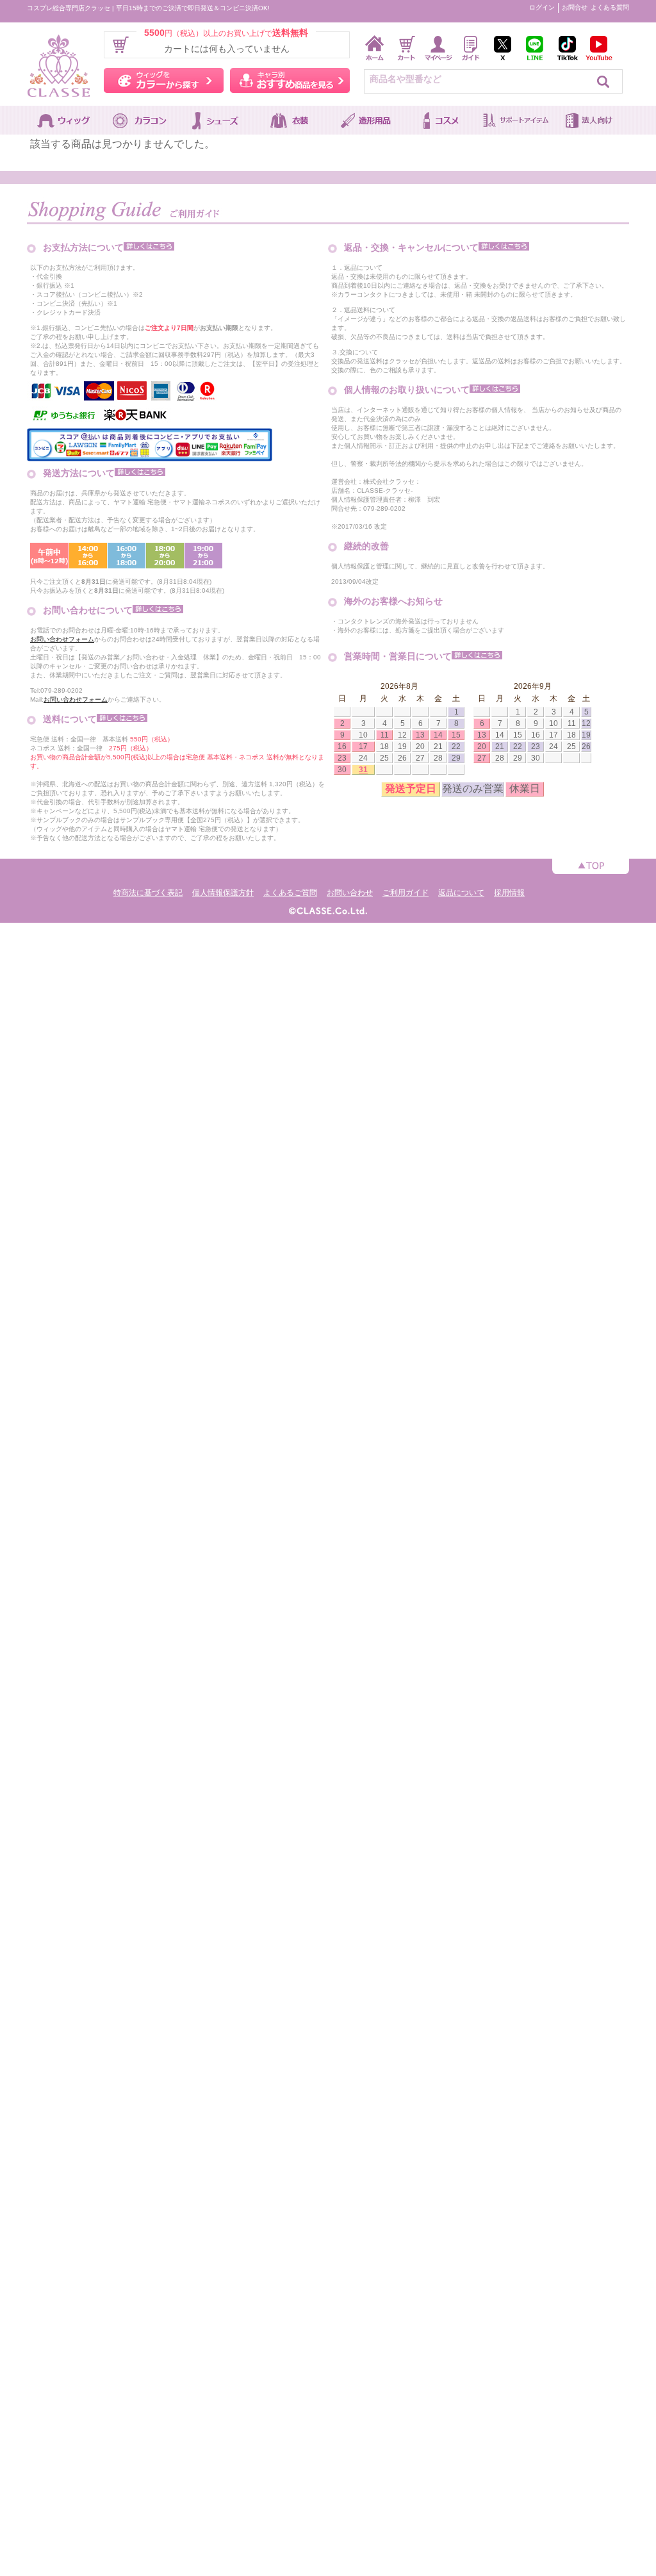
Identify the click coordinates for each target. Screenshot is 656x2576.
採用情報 (509, 893)
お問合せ (575, 7)
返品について (461, 893)
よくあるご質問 (290, 893)
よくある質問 (610, 7)
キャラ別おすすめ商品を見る (290, 80)
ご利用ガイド (406, 893)
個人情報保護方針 (223, 893)
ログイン (542, 7)
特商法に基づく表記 (148, 893)
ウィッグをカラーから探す (164, 80)
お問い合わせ (350, 893)
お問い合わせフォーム (62, 639)
